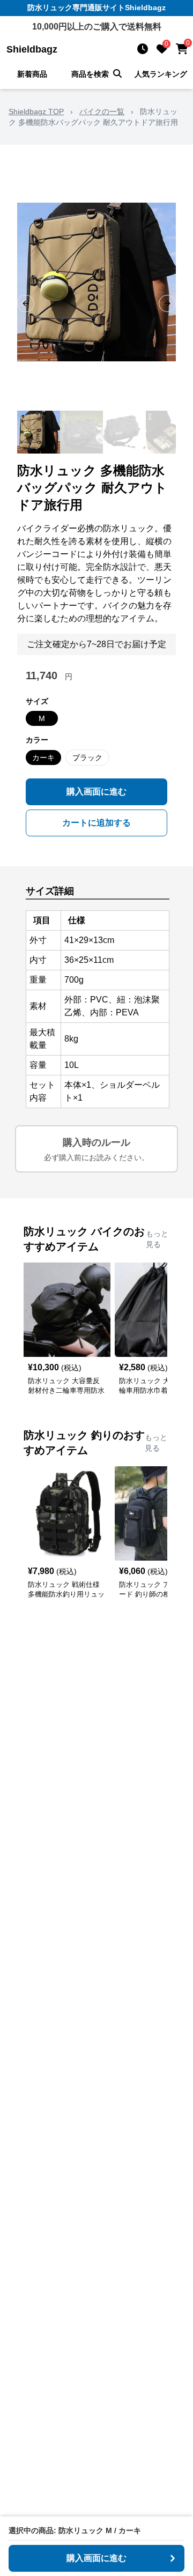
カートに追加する (96, 823)
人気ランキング (161, 74)
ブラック (87, 758)
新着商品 (32, 74)
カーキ (43, 758)
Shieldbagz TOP (36, 112)
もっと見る (157, 1239)
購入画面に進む (96, 792)
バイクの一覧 (102, 112)
